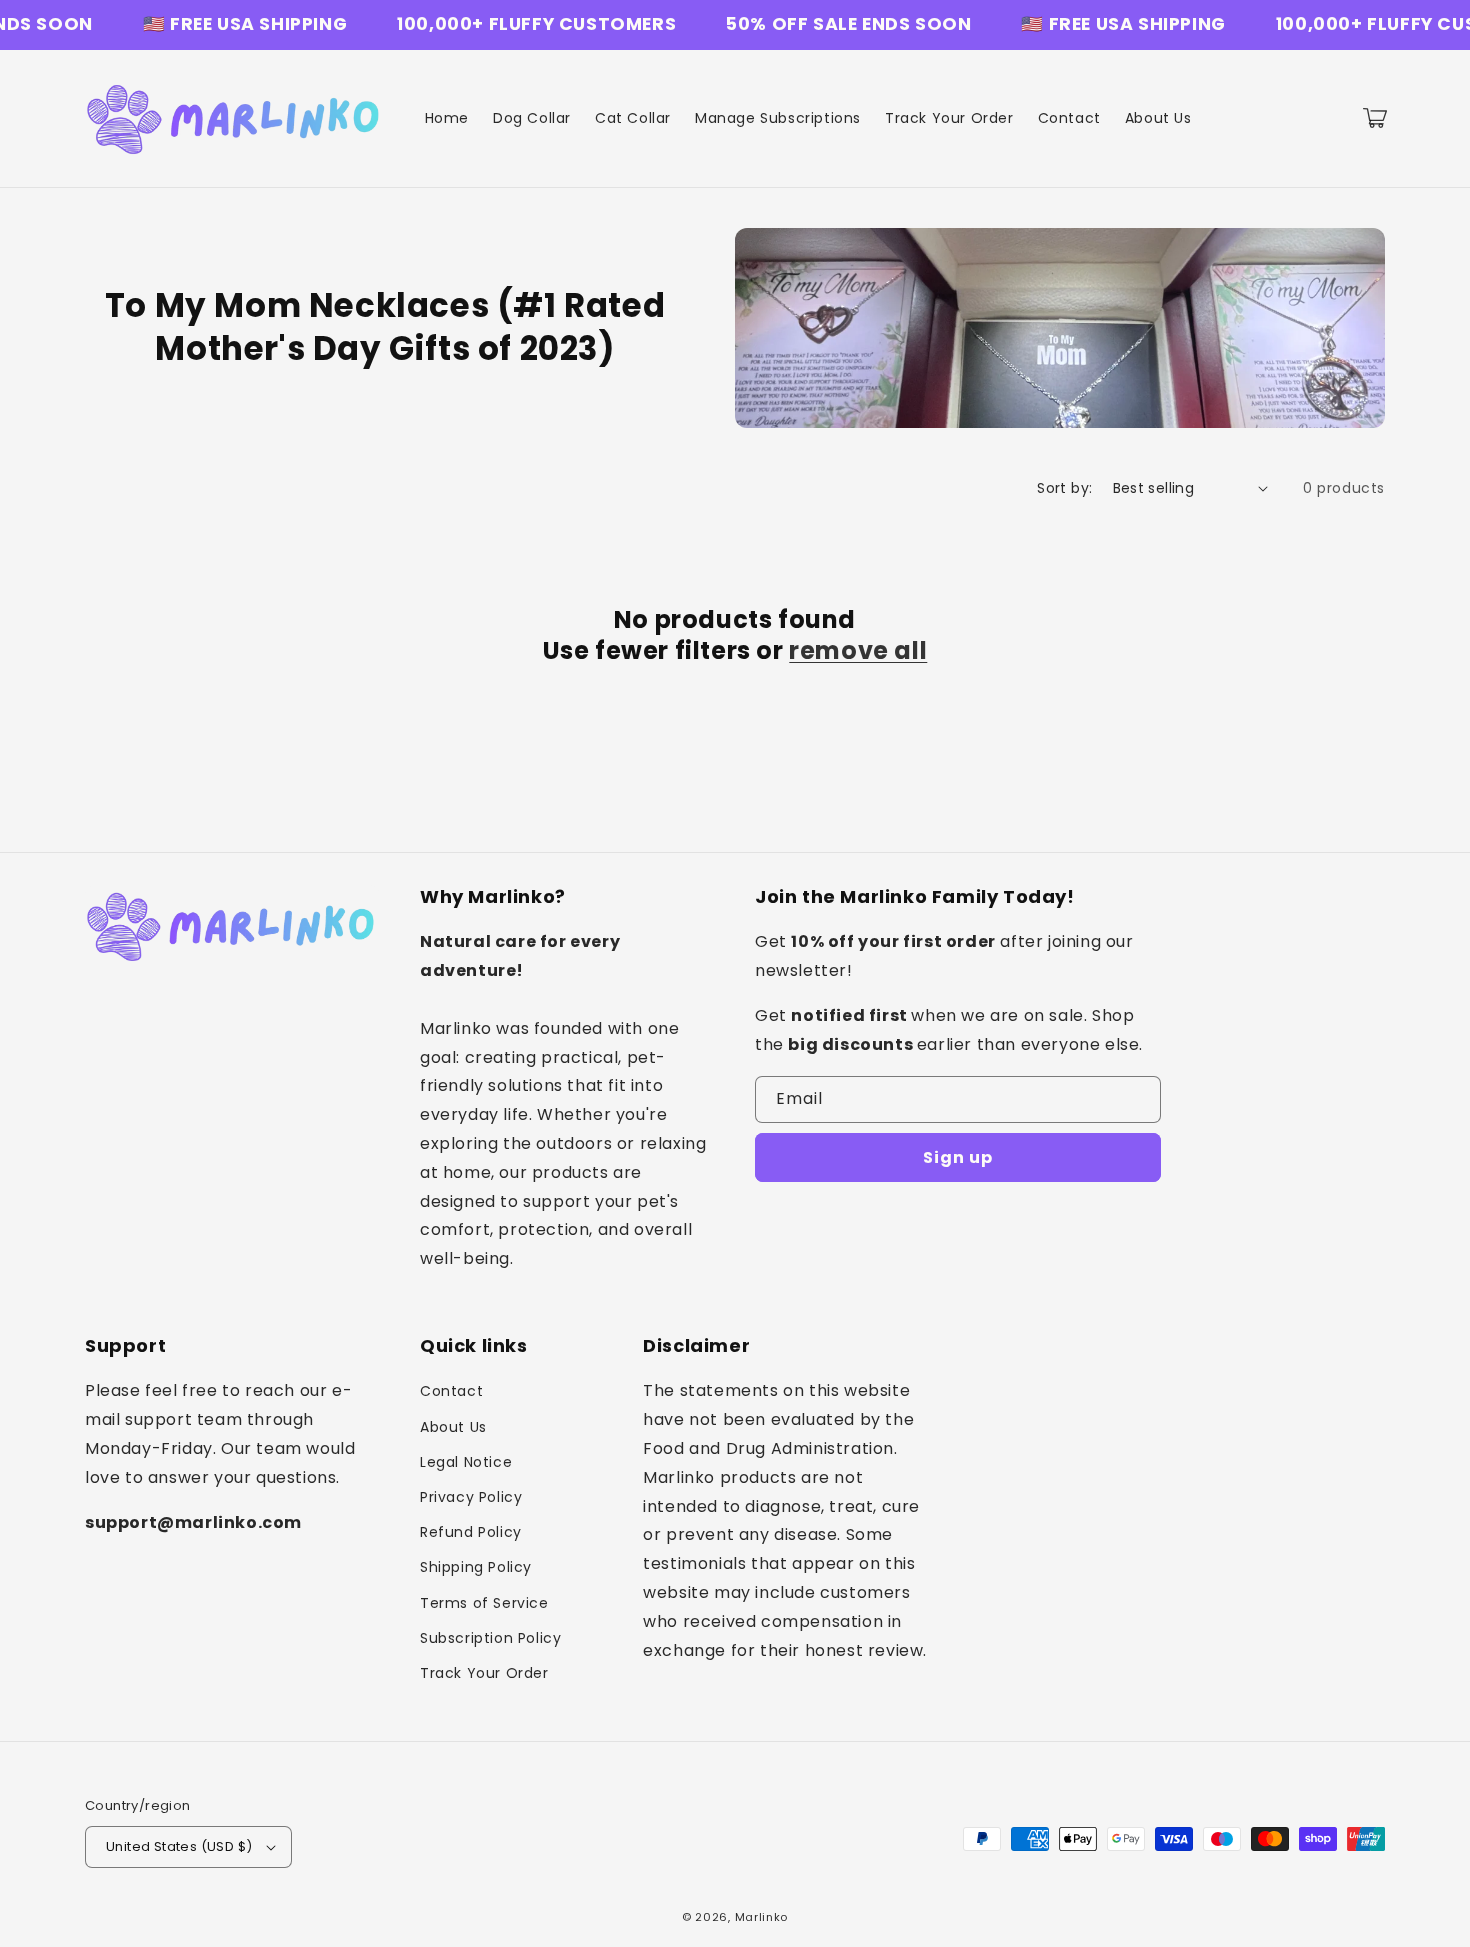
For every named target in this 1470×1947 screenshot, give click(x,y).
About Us (453, 1427)
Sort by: (1064, 488)
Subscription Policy (490, 1638)
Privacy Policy (471, 1497)
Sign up (958, 1157)
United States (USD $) (179, 1846)
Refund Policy (471, 1532)
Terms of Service (484, 1603)
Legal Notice (466, 1462)
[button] (1375, 118)
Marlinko (762, 1917)
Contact (451, 1391)
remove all (858, 650)
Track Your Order (484, 1673)
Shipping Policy (476, 1567)
